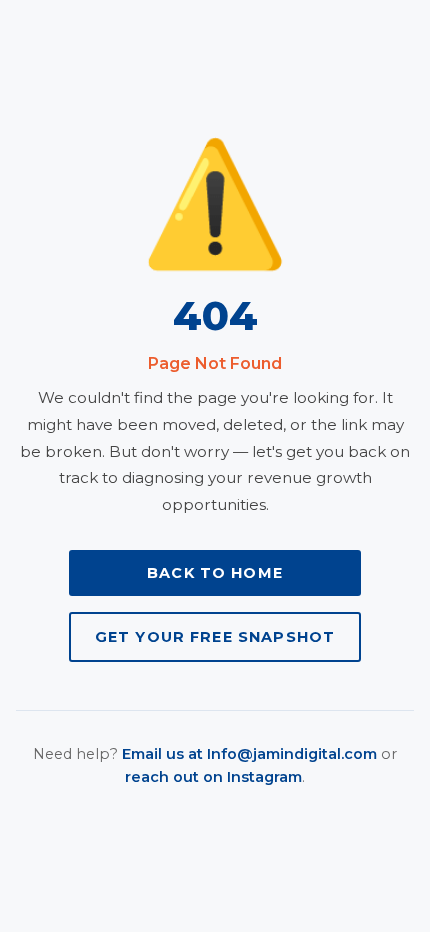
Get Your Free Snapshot (215, 637)
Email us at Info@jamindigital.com (249, 754)
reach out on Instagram (213, 777)
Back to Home (215, 573)
